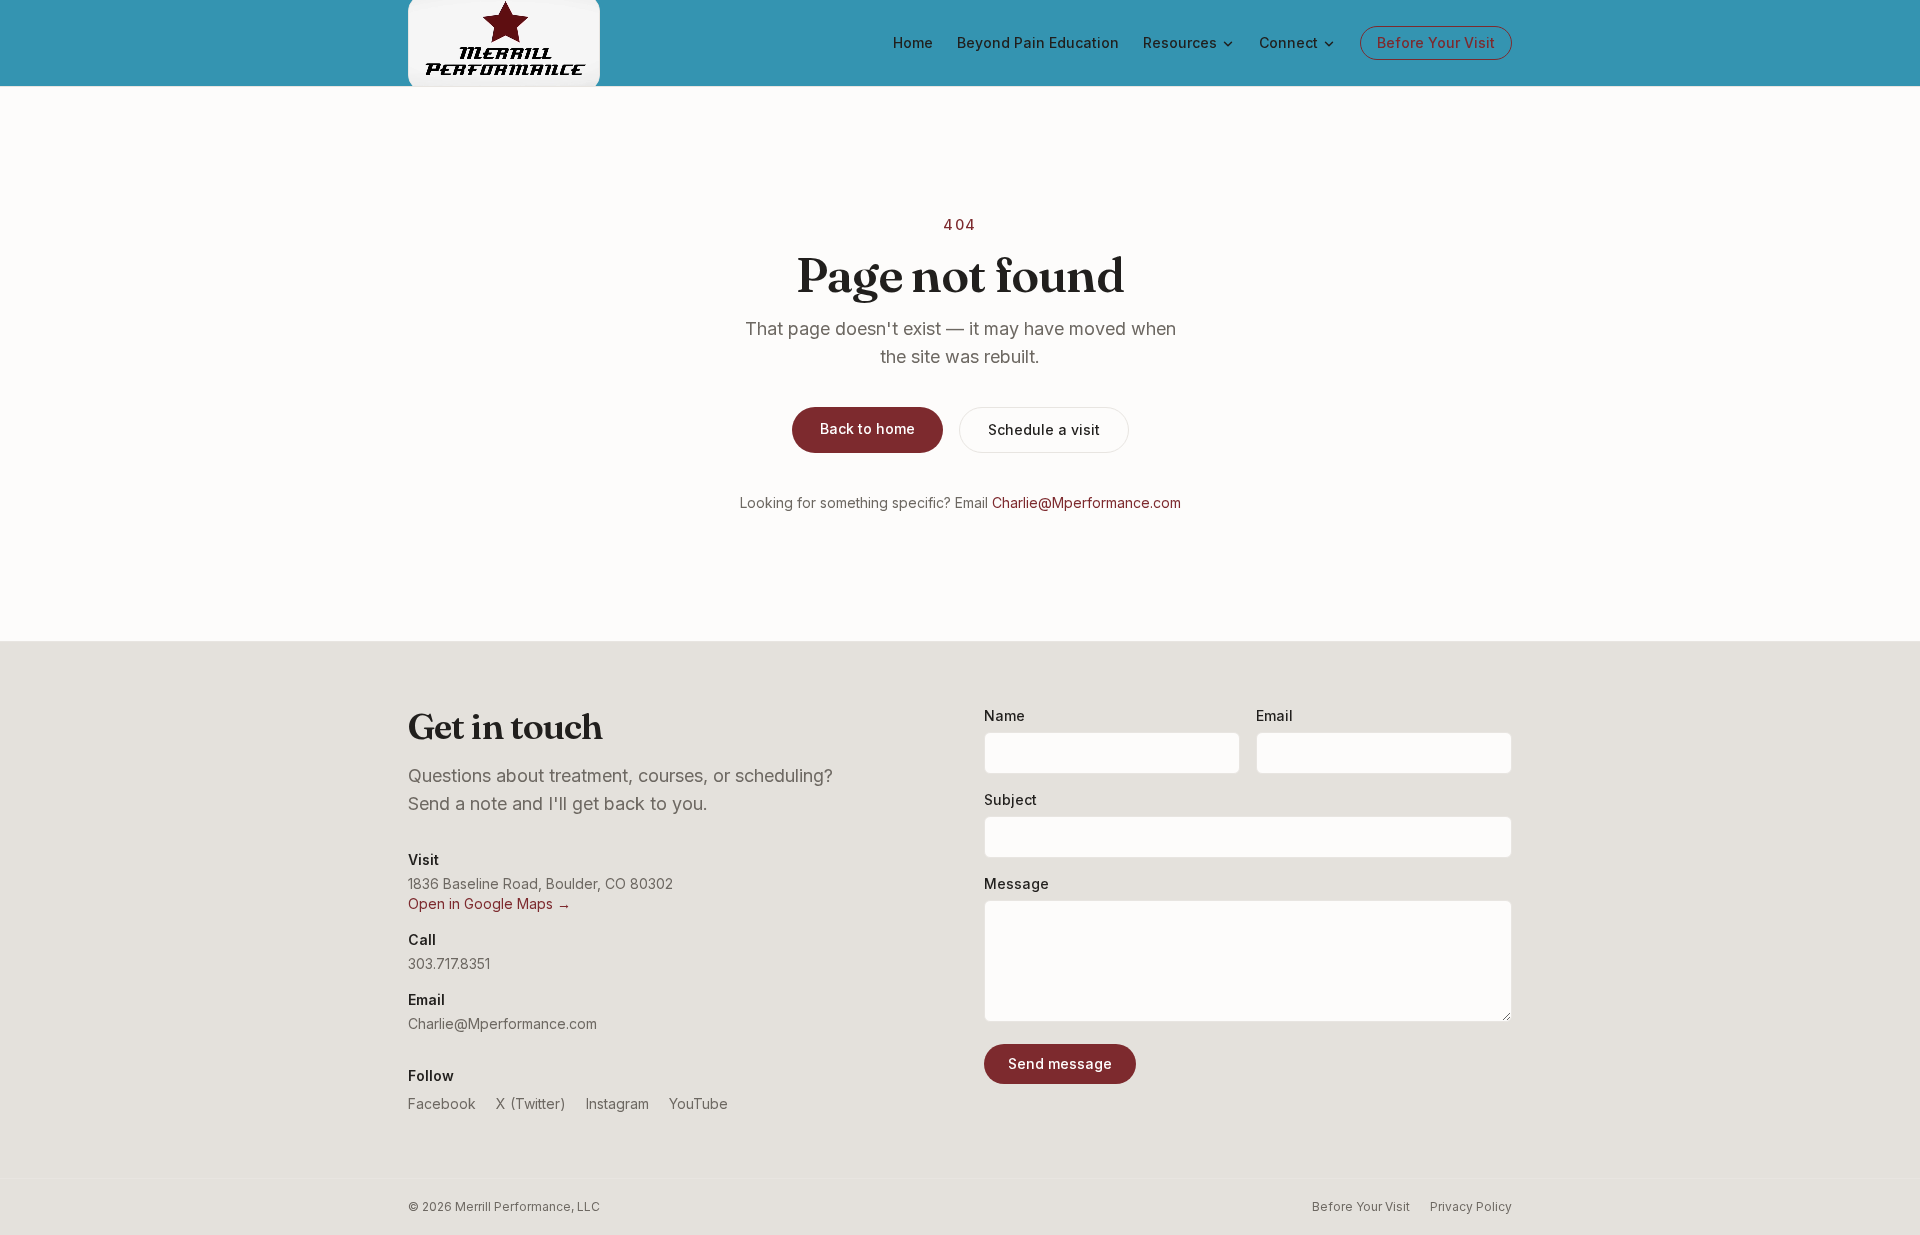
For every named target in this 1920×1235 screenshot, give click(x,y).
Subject (1010, 799)
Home (913, 42)
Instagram (617, 1103)
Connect (1288, 42)
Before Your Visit (1436, 42)
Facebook (442, 1103)
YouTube (698, 1103)
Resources (1180, 42)
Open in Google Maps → (489, 903)
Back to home (867, 428)
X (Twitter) (531, 1103)
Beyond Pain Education (1038, 42)
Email (1274, 715)
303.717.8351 (449, 963)
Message (1016, 883)
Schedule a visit (1044, 429)
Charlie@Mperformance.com (1086, 502)
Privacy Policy (1471, 1206)
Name (1004, 715)
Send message (1060, 1063)
